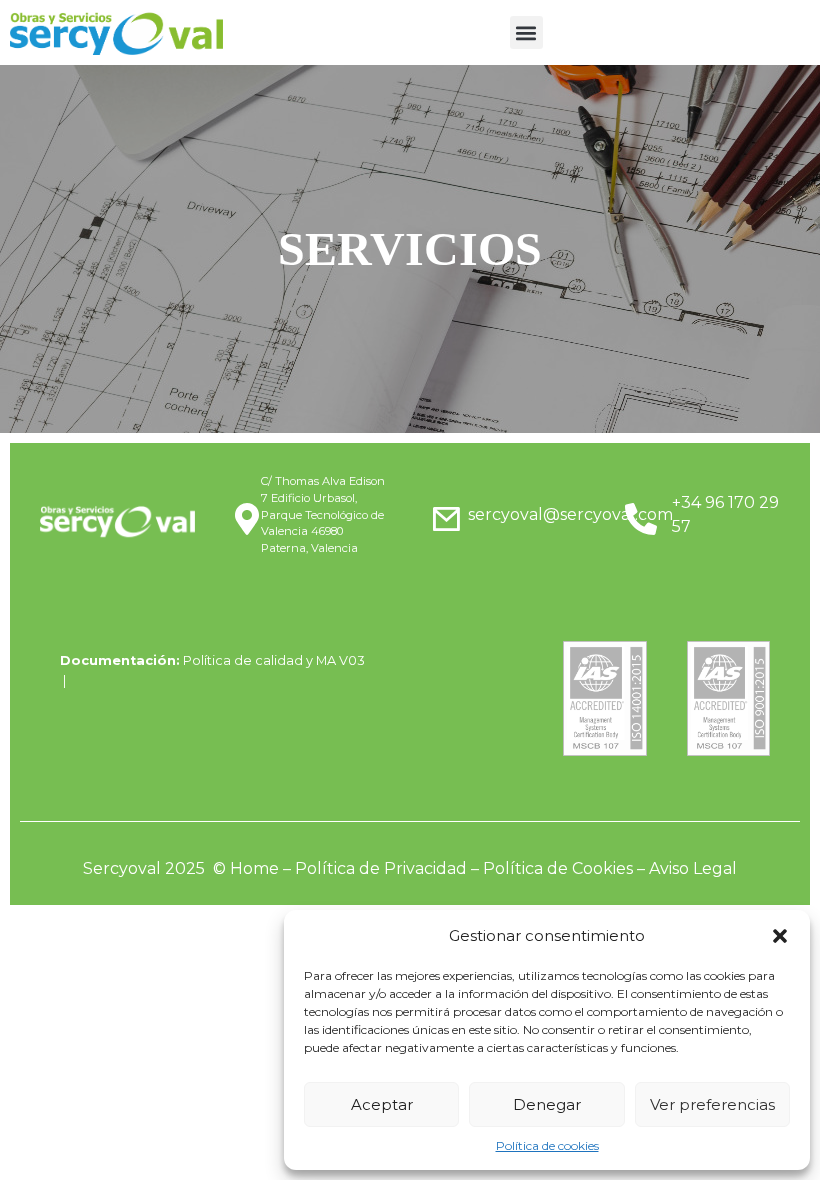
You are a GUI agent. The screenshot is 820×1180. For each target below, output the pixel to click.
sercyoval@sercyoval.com (570, 514)
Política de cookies (547, 1145)
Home (254, 868)
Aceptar (382, 1104)
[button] (780, 936)
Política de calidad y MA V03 (274, 660)
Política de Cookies (558, 868)
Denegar (547, 1104)
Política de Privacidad (381, 868)
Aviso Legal (693, 868)
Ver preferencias (712, 1104)
